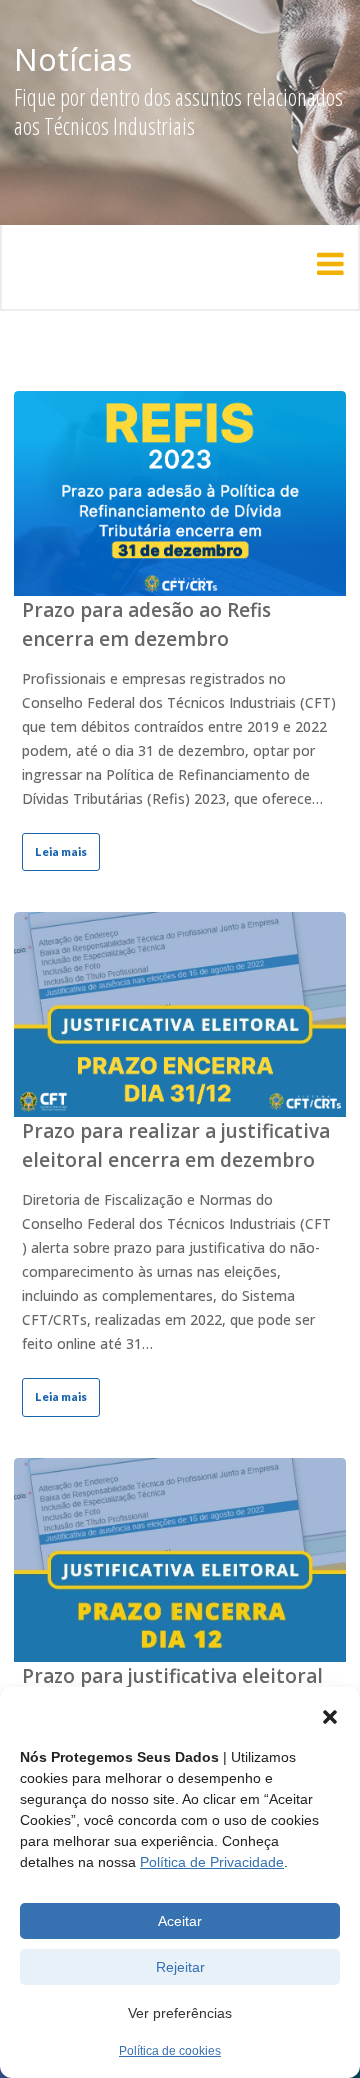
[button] (330, 1717)
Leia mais (61, 851)
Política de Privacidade (212, 1862)
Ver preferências (180, 2013)
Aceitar (180, 1921)
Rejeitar (180, 1967)
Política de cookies (170, 2051)
